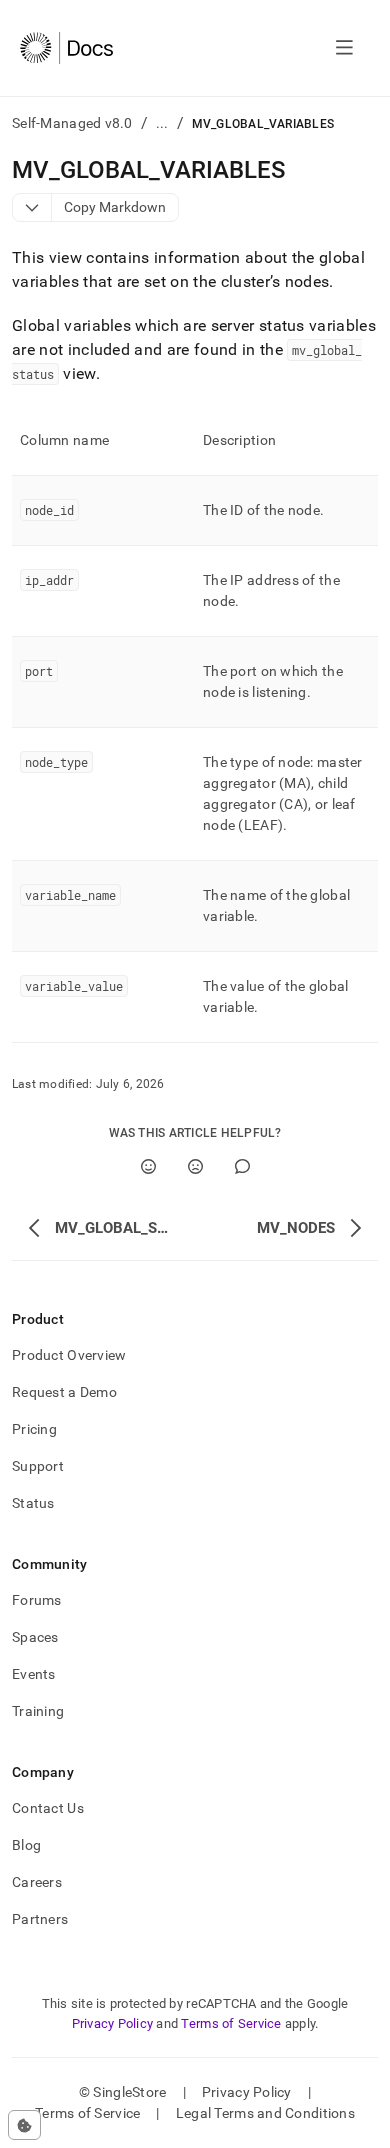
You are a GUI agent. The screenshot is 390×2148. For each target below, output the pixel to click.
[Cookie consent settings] (24, 2125)
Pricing (34, 1429)
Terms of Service (231, 2023)
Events (34, 1674)
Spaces (35, 1637)
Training (38, 1711)
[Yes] (148, 1166)
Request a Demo (64, 1392)
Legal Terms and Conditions (265, 2113)
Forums (37, 1600)
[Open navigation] (344, 48)
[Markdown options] (32, 207)
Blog (26, 1845)
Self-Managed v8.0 (72, 123)
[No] (195, 1166)
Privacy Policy (113, 2023)
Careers (37, 1882)
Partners (40, 1919)
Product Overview (69, 1355)
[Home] (66, 48)
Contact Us (48, 1808)
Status (33, 1503)
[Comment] (242, 1166)
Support (38, 1466)
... (162, 123)
